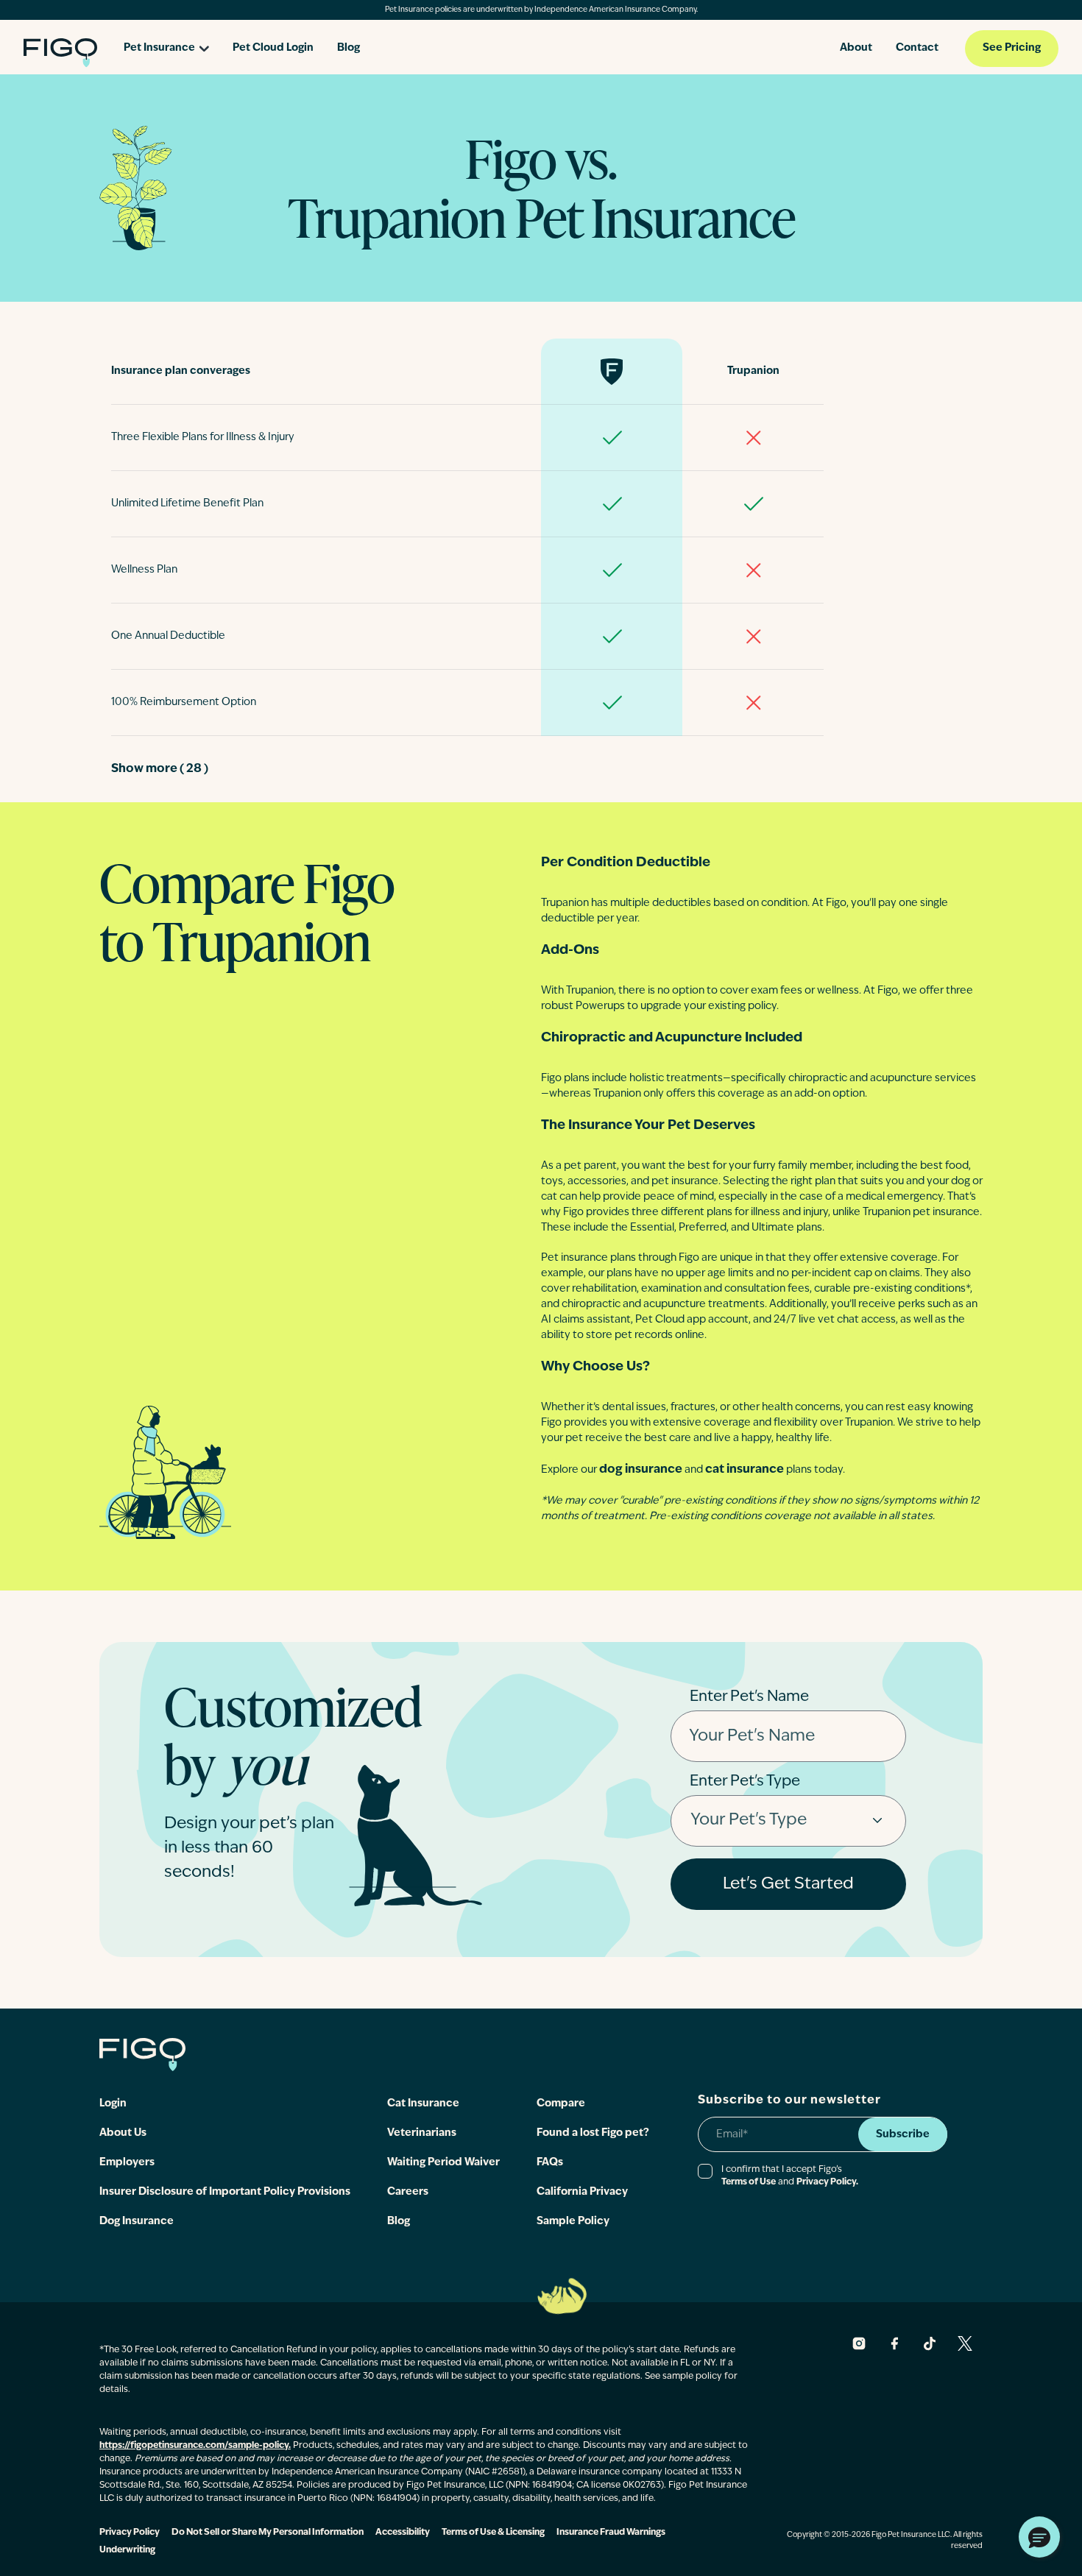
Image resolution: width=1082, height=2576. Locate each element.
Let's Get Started (788, 1885)
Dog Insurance (137, 2222)
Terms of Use (749, 2182)
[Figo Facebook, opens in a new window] (894, 2343)
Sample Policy (573, 2222)
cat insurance (745, 1470)
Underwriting (127, 2550)
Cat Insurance (423, 2104)
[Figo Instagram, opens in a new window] (859, 2343)
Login (113, 2104)
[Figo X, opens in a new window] (965, 2343)
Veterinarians (422, 2133)
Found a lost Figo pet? (593, 2133)
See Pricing (1012, 48)
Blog (349, 48)
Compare (561, 2104)
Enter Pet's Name (749, 1697)
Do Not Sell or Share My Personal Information (268, 2533)
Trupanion (753, 371)
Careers (408, 2192)
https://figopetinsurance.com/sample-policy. (195, 2446)
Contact (917, 48)
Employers (127, 2163)
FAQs (550, 2163)
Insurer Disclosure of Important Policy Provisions (225, 2192)
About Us (123, 2133)
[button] (1039, 2537)
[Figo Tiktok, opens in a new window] (930, 2343)
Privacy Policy (130, 2533)
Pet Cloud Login (273, 48)
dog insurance (641, 1470)
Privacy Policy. (827, 2182)
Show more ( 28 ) (160, 769)
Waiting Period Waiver (443, 2163)
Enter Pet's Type (745, 1782)
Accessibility (403, 2533)
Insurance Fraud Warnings (611, 2533)
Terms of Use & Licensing (493, 2533)
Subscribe (903, 2135)
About (856, 48)
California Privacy (582, 2192)
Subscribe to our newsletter (789, 2101)
